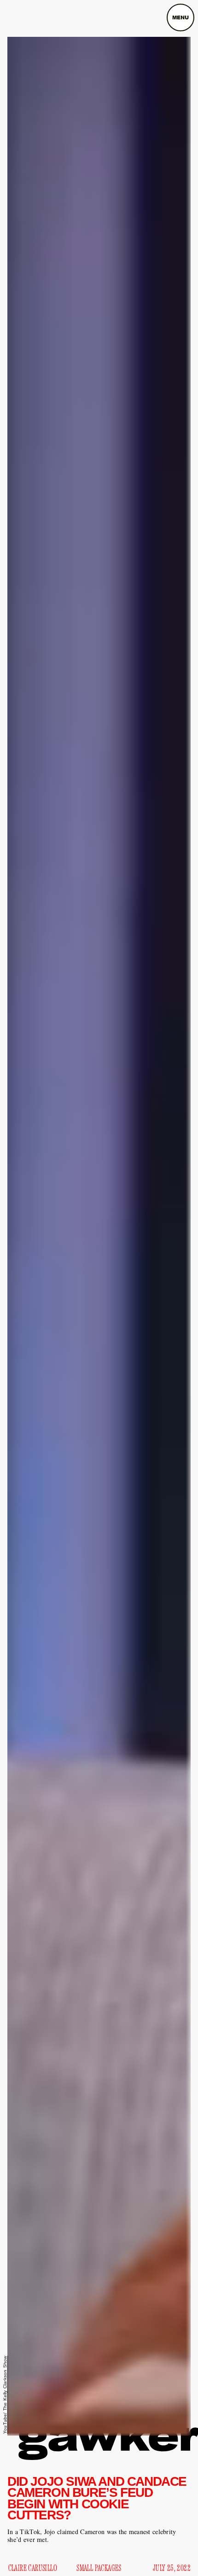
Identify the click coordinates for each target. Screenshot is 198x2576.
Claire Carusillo (33, 2568)
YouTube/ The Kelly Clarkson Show (5, 2395)
